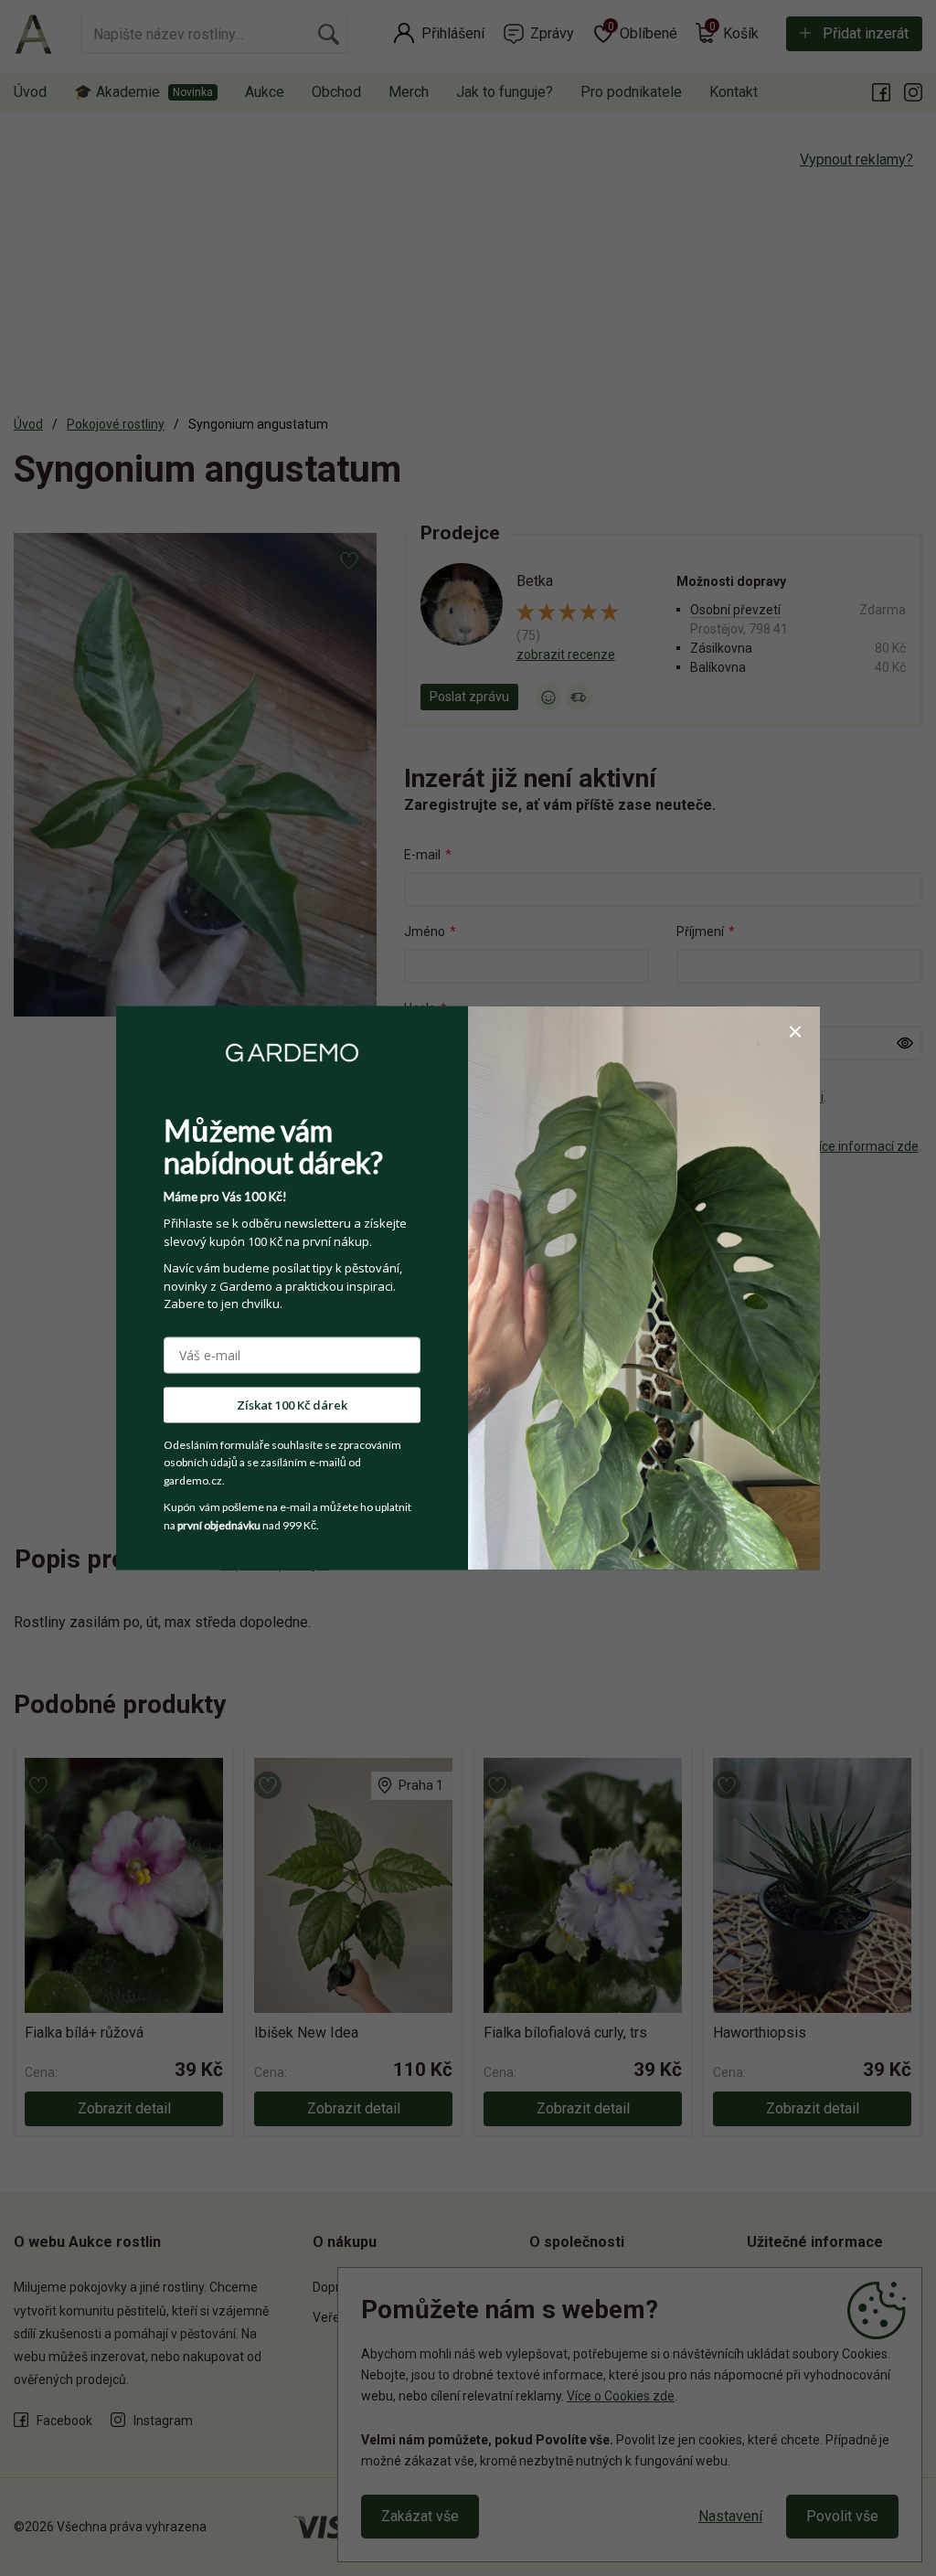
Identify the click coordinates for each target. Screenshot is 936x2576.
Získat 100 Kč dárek (292, 1404)
